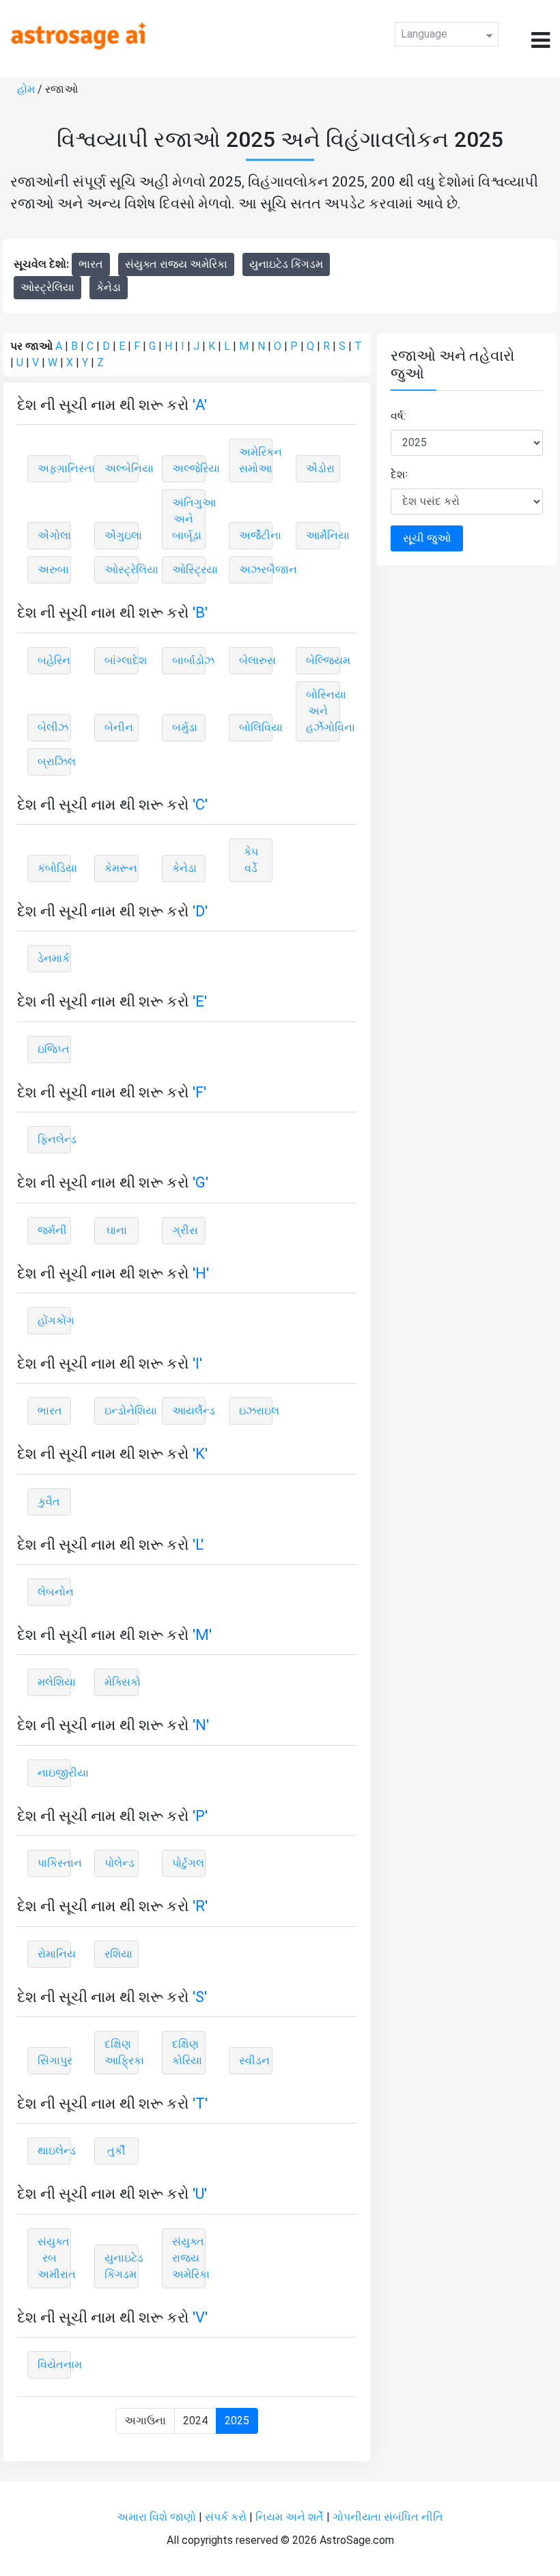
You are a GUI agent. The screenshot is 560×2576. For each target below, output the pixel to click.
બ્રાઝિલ (54, 762)
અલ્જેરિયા (189, 468)
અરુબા (53, 570)
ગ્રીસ (185, 1230)
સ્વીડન (254, 2060)
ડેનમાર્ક (54, 958)
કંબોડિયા (54, 868)
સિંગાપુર (54, 2060)
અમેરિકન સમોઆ (256, 460)
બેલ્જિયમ (323, 660)
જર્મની (52, 1230)
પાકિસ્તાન (54, 1863)
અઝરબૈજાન (256, 570)
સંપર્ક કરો (227, 2517)
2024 (195, 2421)
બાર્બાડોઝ (189, 660)
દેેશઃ (400, 475)
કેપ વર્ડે (251, 860)
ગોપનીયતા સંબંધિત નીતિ (388, 2517)
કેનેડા (109, 287)
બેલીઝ (53, 727)
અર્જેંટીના (256, 535)
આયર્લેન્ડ (189, 1411)
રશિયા (118, 1954)
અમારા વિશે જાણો (156, 2517)
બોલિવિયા (256, 727)
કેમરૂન (121, 868)
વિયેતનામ (54, 2365)
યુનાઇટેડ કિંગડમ (286, 264)
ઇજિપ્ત (54, 1049)
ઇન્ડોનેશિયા (121, 1411)
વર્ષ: (398, 416)
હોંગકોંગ (54, 1320)
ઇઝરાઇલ (256, 1411)
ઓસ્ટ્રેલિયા (47, 287)
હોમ (26, 89)
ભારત (91, 264)
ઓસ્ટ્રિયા (189, 570)
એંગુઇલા (121, 535)
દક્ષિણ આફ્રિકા (121, 2052)
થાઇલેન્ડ (54, 2151)
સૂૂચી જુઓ (427, 538)
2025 (237, 2421)
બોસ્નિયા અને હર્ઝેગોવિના (323, 711)
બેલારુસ (256, 660)
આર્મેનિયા (323, 535)
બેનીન (119, 727)
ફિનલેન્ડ (54, 1139)
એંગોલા (54, 535)
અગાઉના (145, 2421)
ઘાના (117, 1230)
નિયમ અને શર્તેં (290, 2517)
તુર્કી (116, 2151)
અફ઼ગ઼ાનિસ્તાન (54, 468)
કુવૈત (49, 1502)
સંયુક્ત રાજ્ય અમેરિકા (176, 264)
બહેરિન (54, 660)
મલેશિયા (54, 1682)
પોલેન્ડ (120, 1863)
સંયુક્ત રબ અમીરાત (54, 2258)
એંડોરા (320, 468)
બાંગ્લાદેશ (121, 660)
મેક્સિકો (121, 1682)
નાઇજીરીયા (54, 1773)
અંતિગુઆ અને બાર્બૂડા (189, 519)
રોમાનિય (54, 1954)
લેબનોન (54, 1592)
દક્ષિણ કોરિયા (187, 2052)
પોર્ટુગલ (188, 1863)
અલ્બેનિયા (121, 468)
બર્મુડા (185, 727)
